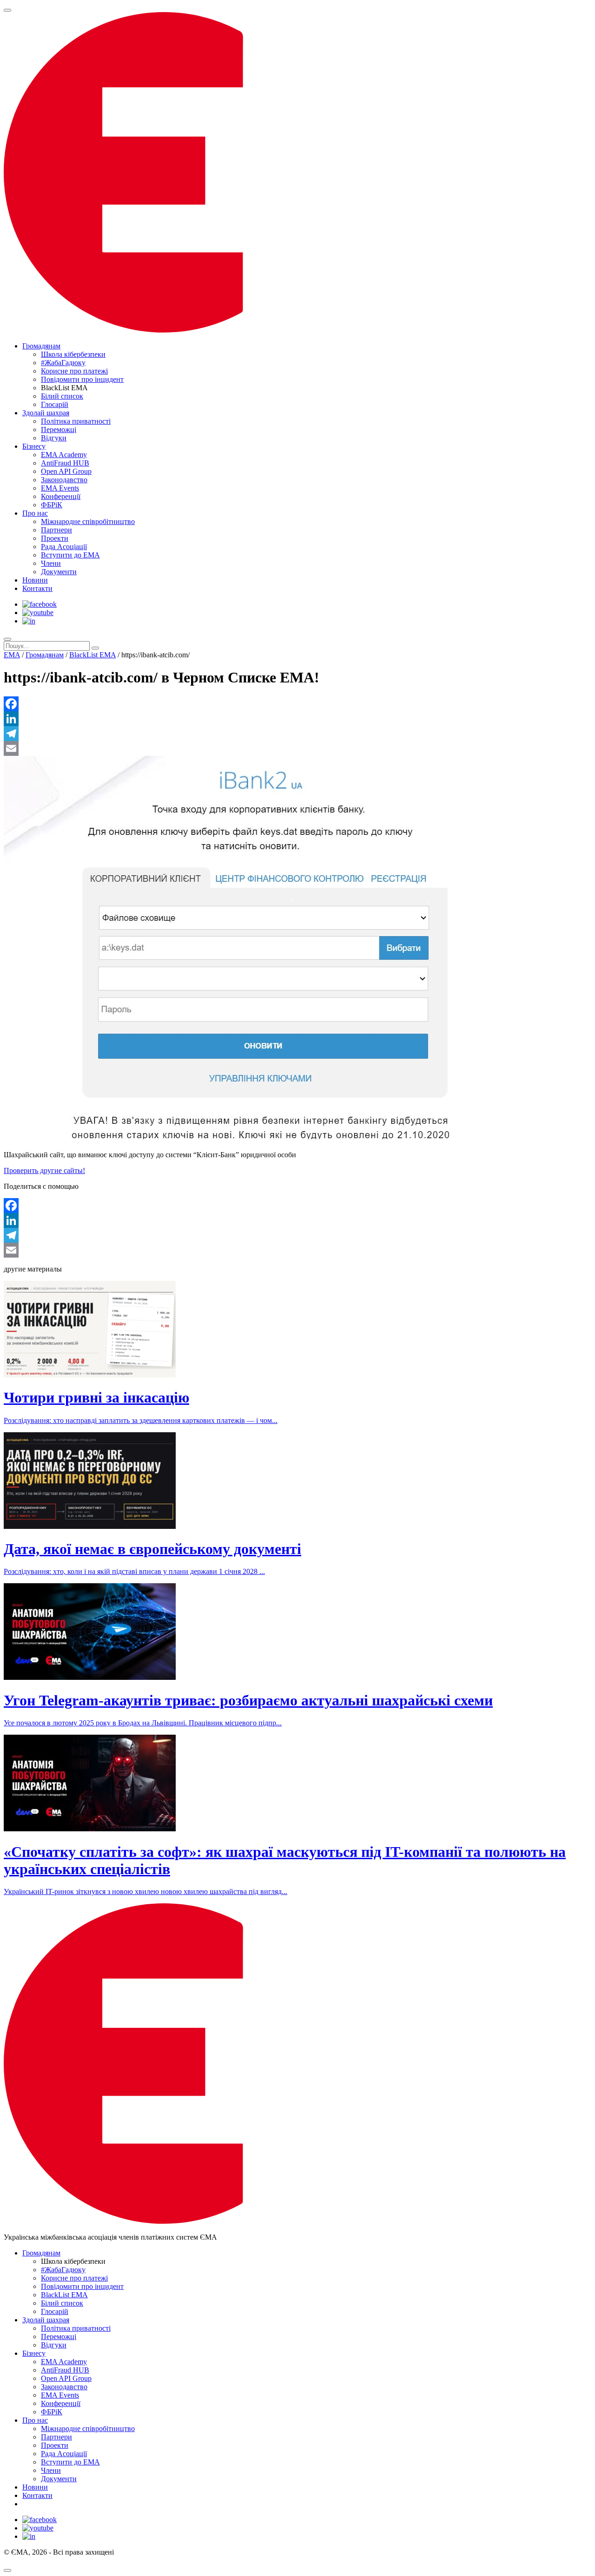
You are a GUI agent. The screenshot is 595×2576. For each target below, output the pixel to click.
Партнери (56, 530)
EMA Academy (64, 455)
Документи (59, 572)
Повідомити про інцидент (82, 379)
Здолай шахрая (46, 413)
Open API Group (66, 471)
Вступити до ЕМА (70, 555)
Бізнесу (34, 446)
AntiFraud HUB (65, 463)
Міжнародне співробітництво (88, 521)
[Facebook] (297, 704)
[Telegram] (297, 734)
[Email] (297, 748)
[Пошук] (7, 639)
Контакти (37, 588)
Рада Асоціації (64, 547)
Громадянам (41, 346)
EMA (12, 655)
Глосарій (55, 404)
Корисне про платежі (74, 371)
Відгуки (54, 438)
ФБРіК (52, 505)
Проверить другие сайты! (44, 1170)
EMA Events (60, 488)
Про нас (35, 513)
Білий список (62, 396)
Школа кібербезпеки (73, 354)
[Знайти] (95, 648)
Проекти (55, 538)
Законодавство (64, 480)
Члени (51, 563)
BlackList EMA (93, 655)
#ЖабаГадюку (63, 363)
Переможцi (59, 429)
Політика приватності (76, 421)
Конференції (61, 496)
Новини (35, 580)
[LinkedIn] (297, 719)
